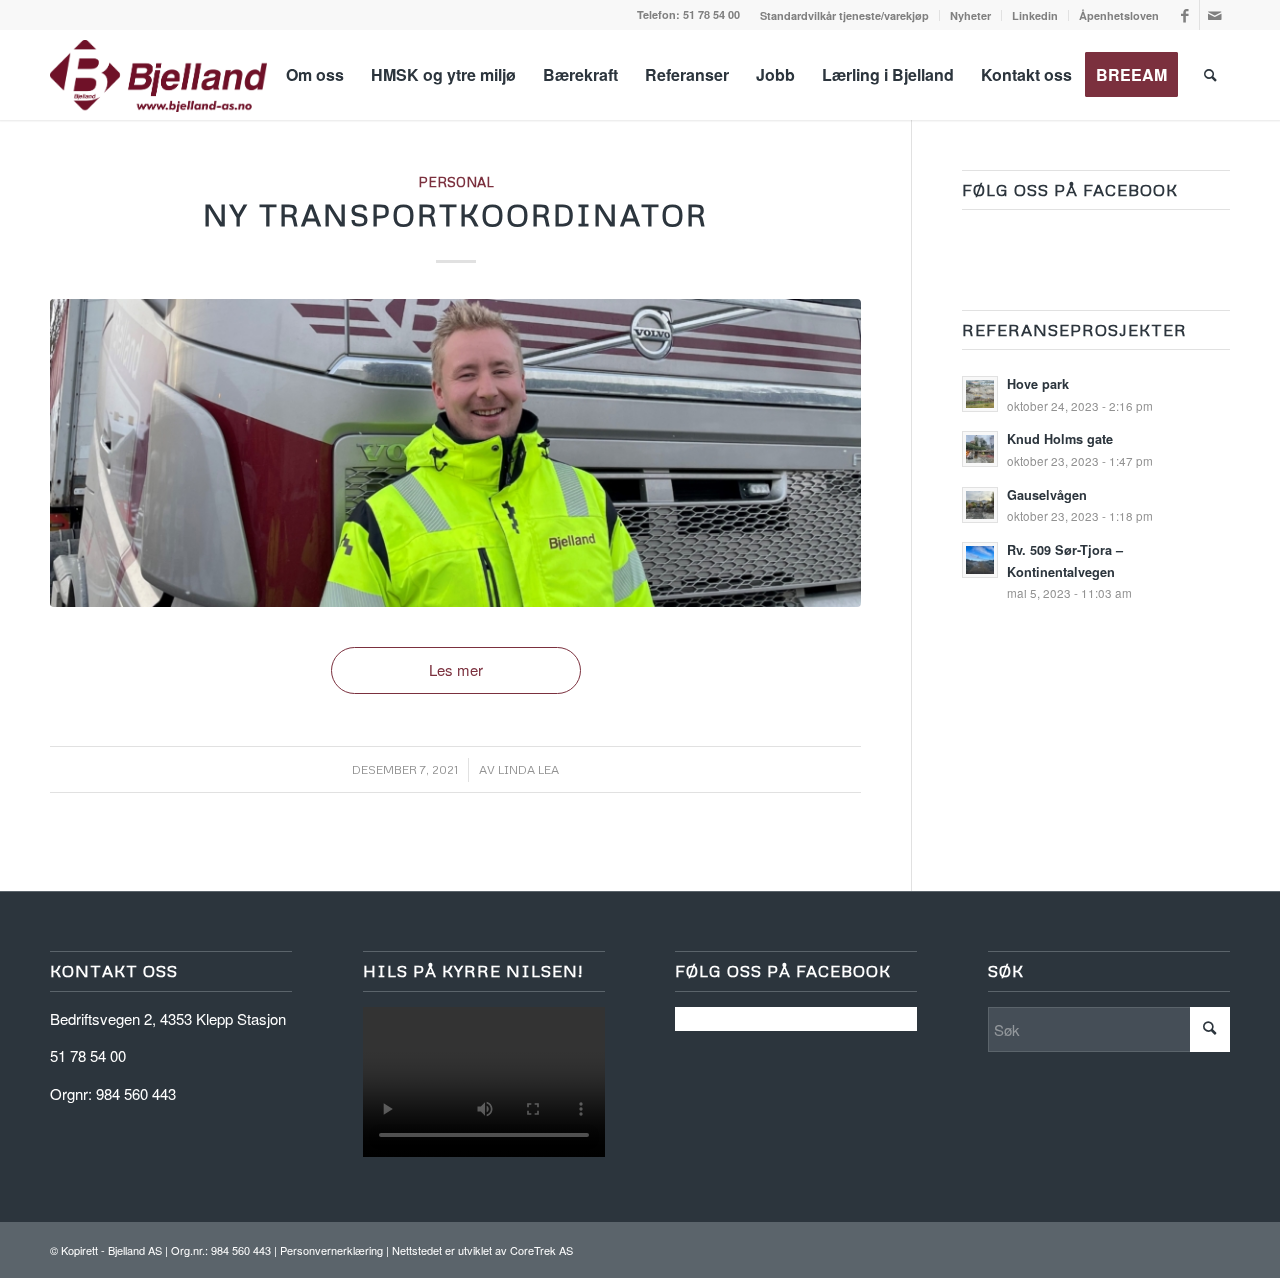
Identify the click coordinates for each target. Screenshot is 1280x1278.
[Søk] (1210, 75)
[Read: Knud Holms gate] (980, 449)
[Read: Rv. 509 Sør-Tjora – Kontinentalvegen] (980, 560)
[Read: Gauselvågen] (980, 505)
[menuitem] (845, 15)
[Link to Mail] (1215, 15)
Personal (456, 181)
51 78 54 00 (711, 14)
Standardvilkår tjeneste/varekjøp (844, 15)
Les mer (456, 669)
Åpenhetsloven (1119, 15)
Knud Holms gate (1060, 439)
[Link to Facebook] (1184, 15)
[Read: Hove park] (980, 394)
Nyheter (970, 15)
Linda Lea (528, 769)
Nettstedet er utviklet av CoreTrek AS (482, 1250)
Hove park (1038, 384)
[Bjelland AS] (158, 75)
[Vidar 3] (455, 453)
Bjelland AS (135, 1250)
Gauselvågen (1047, 495)
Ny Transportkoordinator (455, 214)
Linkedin (1035, 15)
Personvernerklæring (331, 1250)
